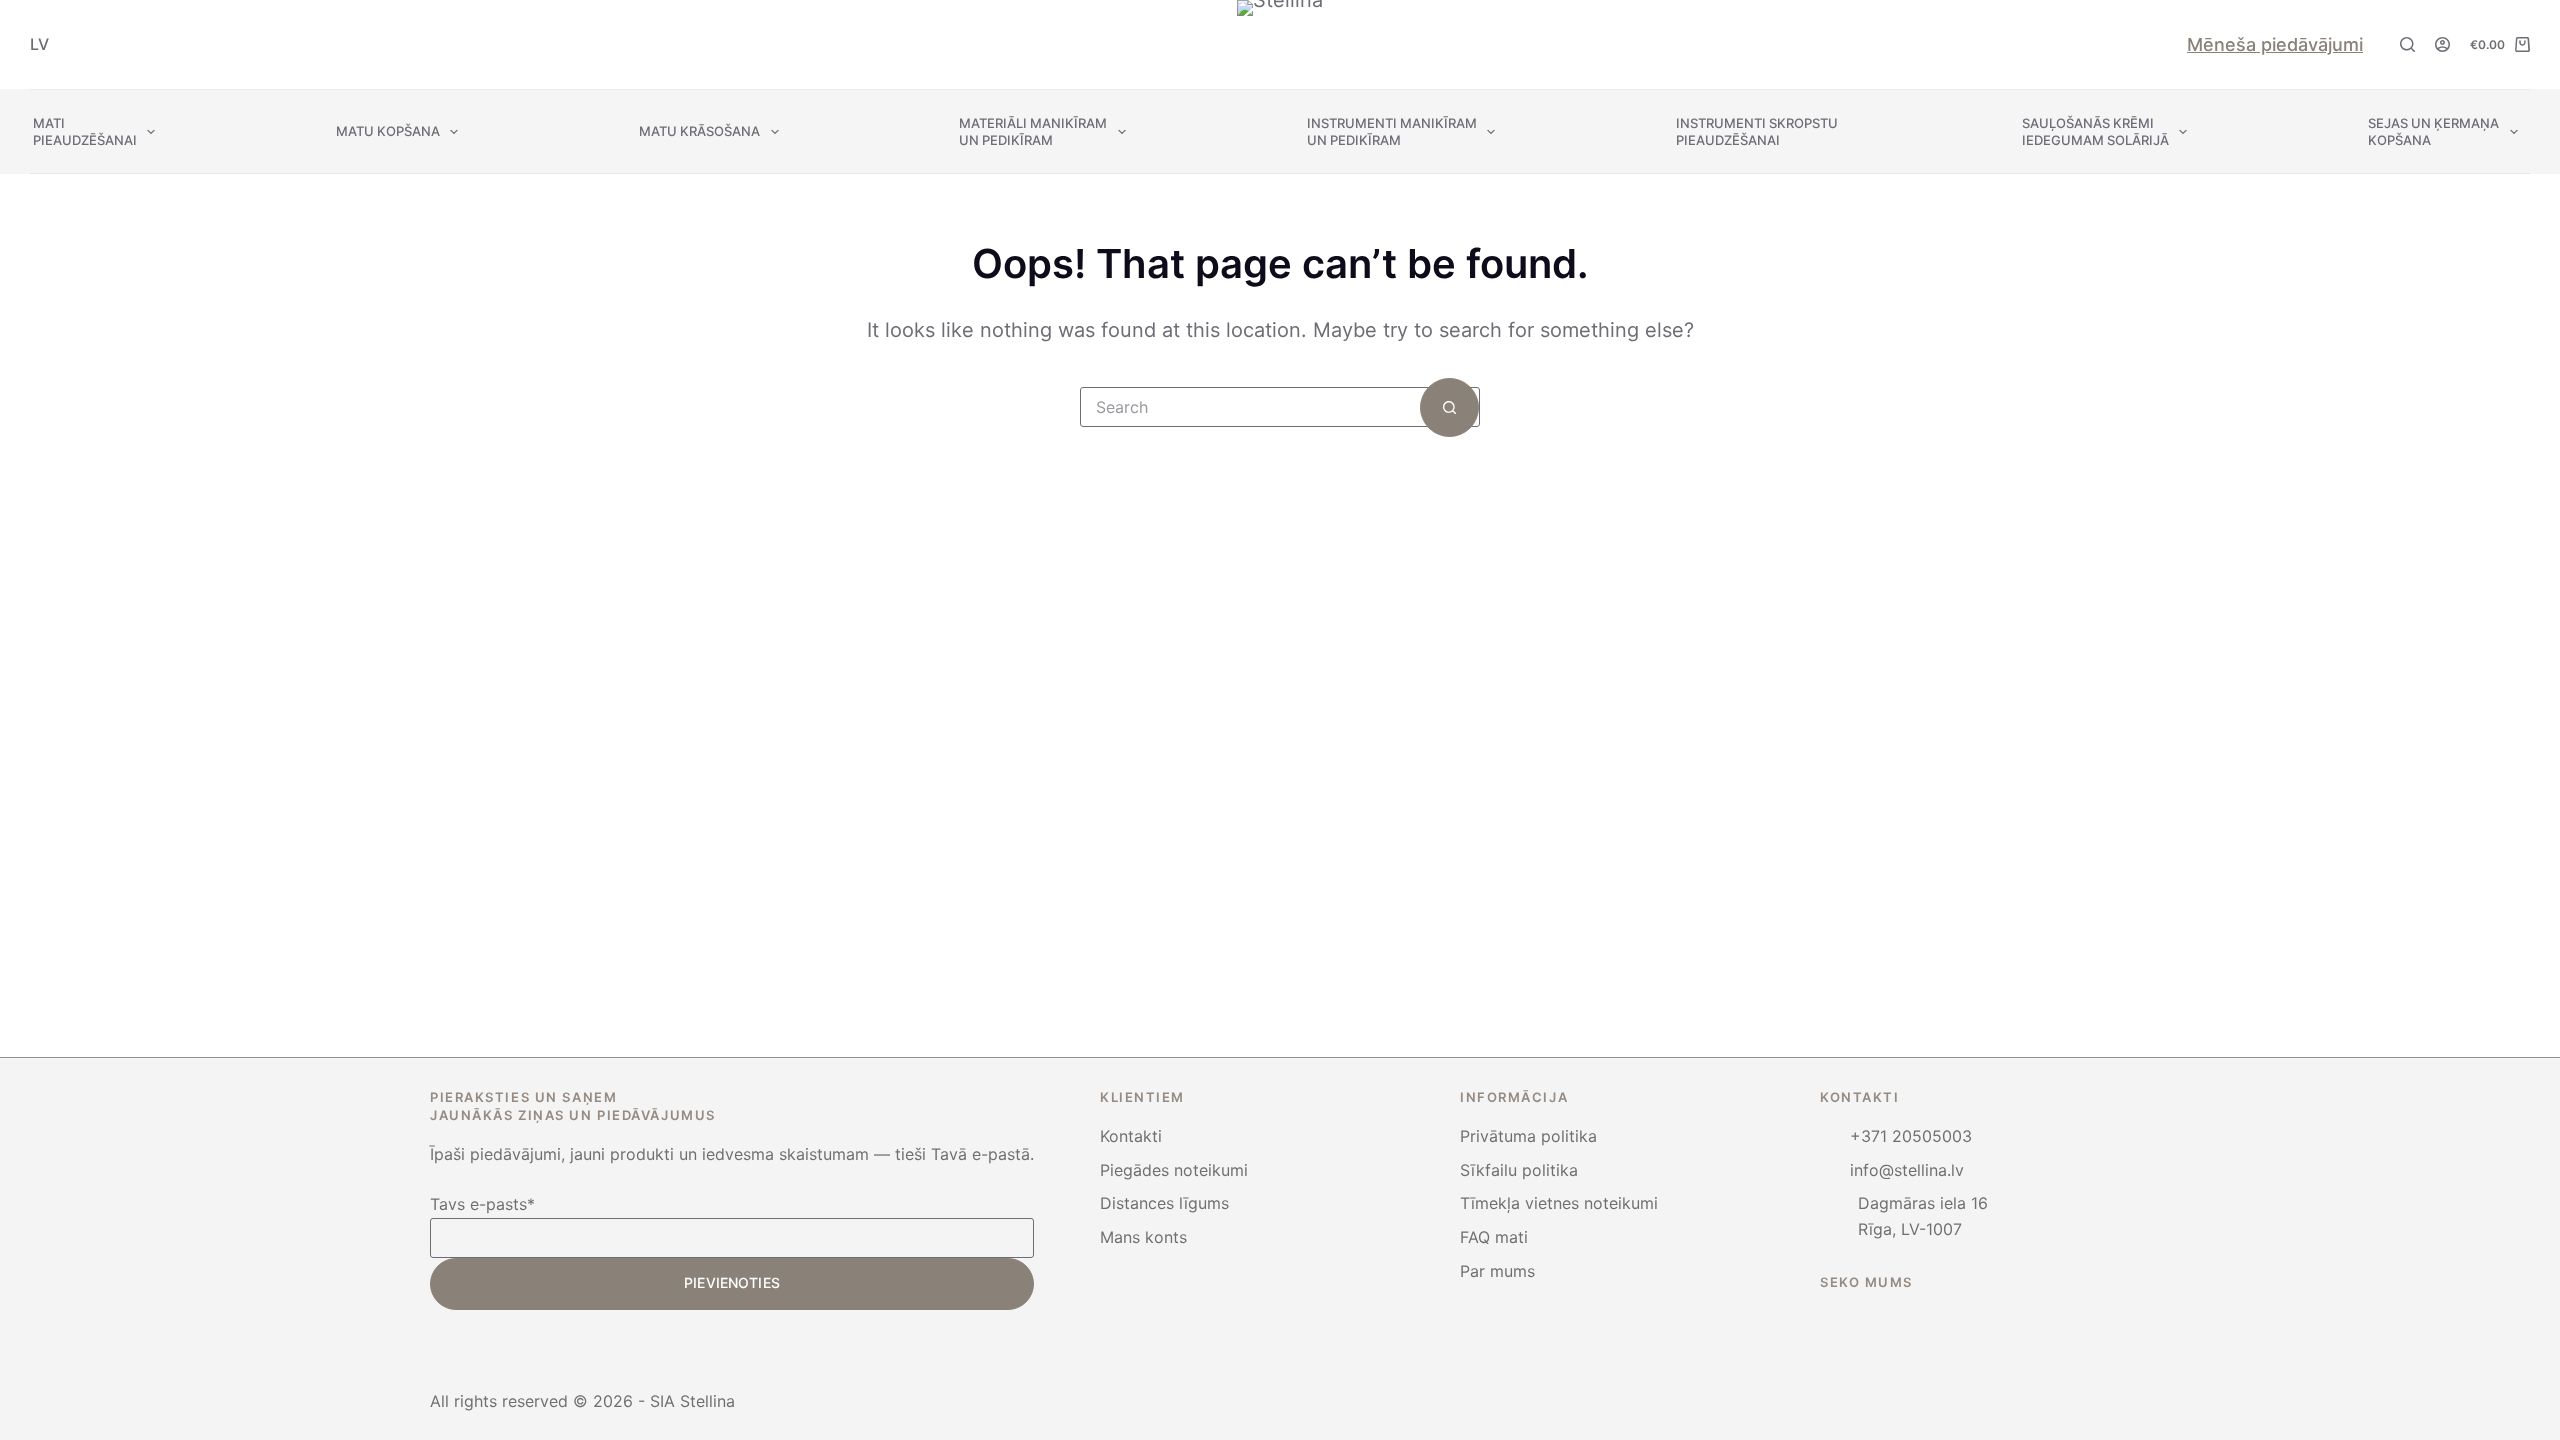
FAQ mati (1494, 1237)
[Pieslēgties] (2442, 44)
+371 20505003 (1911, 1136)
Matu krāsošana (699, 131)
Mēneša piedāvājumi (2275, 44)
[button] (39, 44)
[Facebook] (1880, 1322)
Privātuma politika (1528, 1136)
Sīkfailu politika (1519, 1170)
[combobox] (1250, 407)
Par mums (1497, 1271)
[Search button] (1449, 407)
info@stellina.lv (1907, 1170)
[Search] (2407, 44)
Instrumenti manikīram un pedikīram (1392, 131)
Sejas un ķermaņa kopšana (2433, 131)
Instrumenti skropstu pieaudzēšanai (1758, 131)
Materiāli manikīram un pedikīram (1033, 131)
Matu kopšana (388, 131)
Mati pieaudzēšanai (85, 131)
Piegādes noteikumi (1174, 1170)
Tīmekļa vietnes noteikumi (1559, 1203)
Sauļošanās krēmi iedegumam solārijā (2095, 131)
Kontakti (1131, 1136)
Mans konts (1143, 1237)
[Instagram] (1826, 1322)
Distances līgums (1164, 1203)
